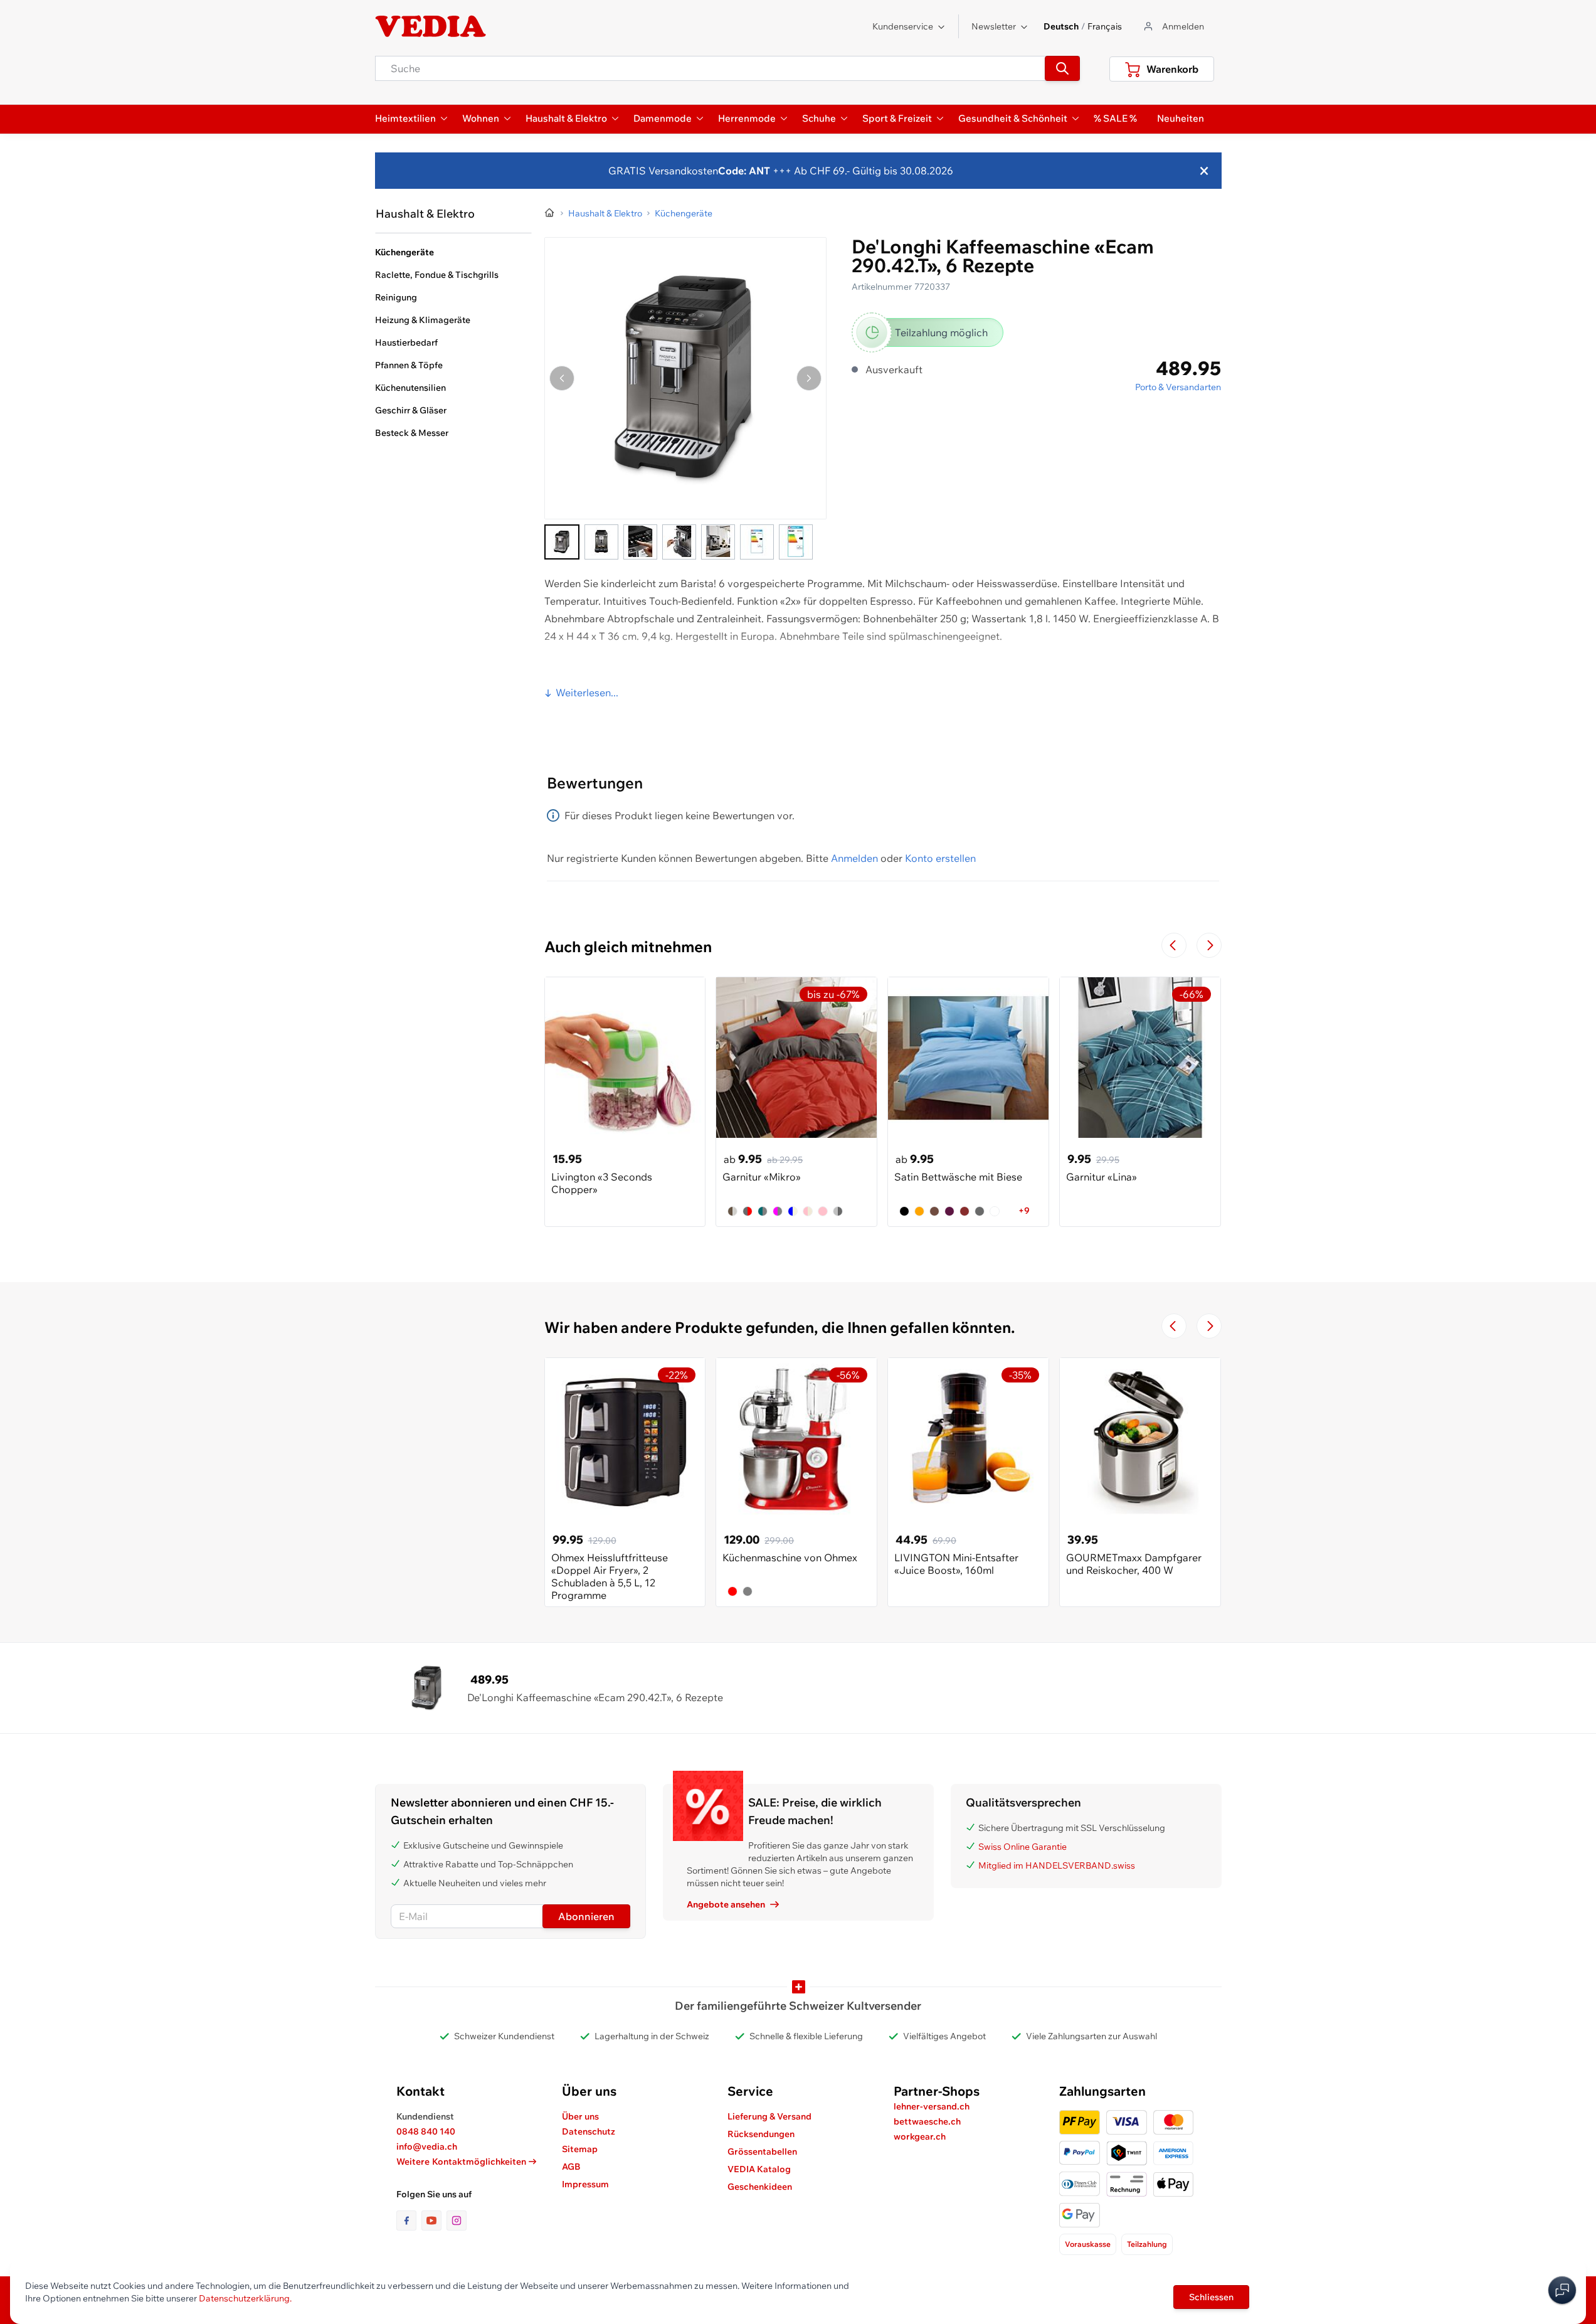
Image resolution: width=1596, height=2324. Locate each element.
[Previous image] (562, 378)
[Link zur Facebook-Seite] (409, 2221)
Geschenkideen (760, 2187)
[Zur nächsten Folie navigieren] (1209, 945)
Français (1105, 26)
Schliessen (1211, 2297)
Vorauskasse (1088, 2244)
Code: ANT (744, 171)
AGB (571, 2167)
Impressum (585, 2184)
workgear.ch (920, 2136)
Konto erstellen (940, 858)
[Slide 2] (601, 542)
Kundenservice (903, 26)
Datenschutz (589, 2131)
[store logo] (431, 26)
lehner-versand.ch (932, 2106)
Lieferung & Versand (769, 2116)
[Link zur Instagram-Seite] (457, 2221)
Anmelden (854, 858)
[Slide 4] (679, 542)
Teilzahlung (1147, 2244)
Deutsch (1061, 26)
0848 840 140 (426, 2131)
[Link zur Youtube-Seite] (434, 2221)
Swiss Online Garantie (1023, 1847)
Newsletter (994, 26)
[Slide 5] (718, 542)
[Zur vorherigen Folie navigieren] (1174, 945)
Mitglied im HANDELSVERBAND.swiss (1057, 1865)
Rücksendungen (761, 2134)
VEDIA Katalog (759, 2169)
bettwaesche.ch (927, 2121)
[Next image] (809, 378)
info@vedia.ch (427, 2146)
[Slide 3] (640, 542)
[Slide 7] (796, 542)
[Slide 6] (757, 542)
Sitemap (580, 2149)
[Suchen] (1062, 68)
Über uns (580, 2116)
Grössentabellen (762, 2152)
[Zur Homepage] (550, 213)
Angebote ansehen (726, 1904)
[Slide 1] (562, 542)
